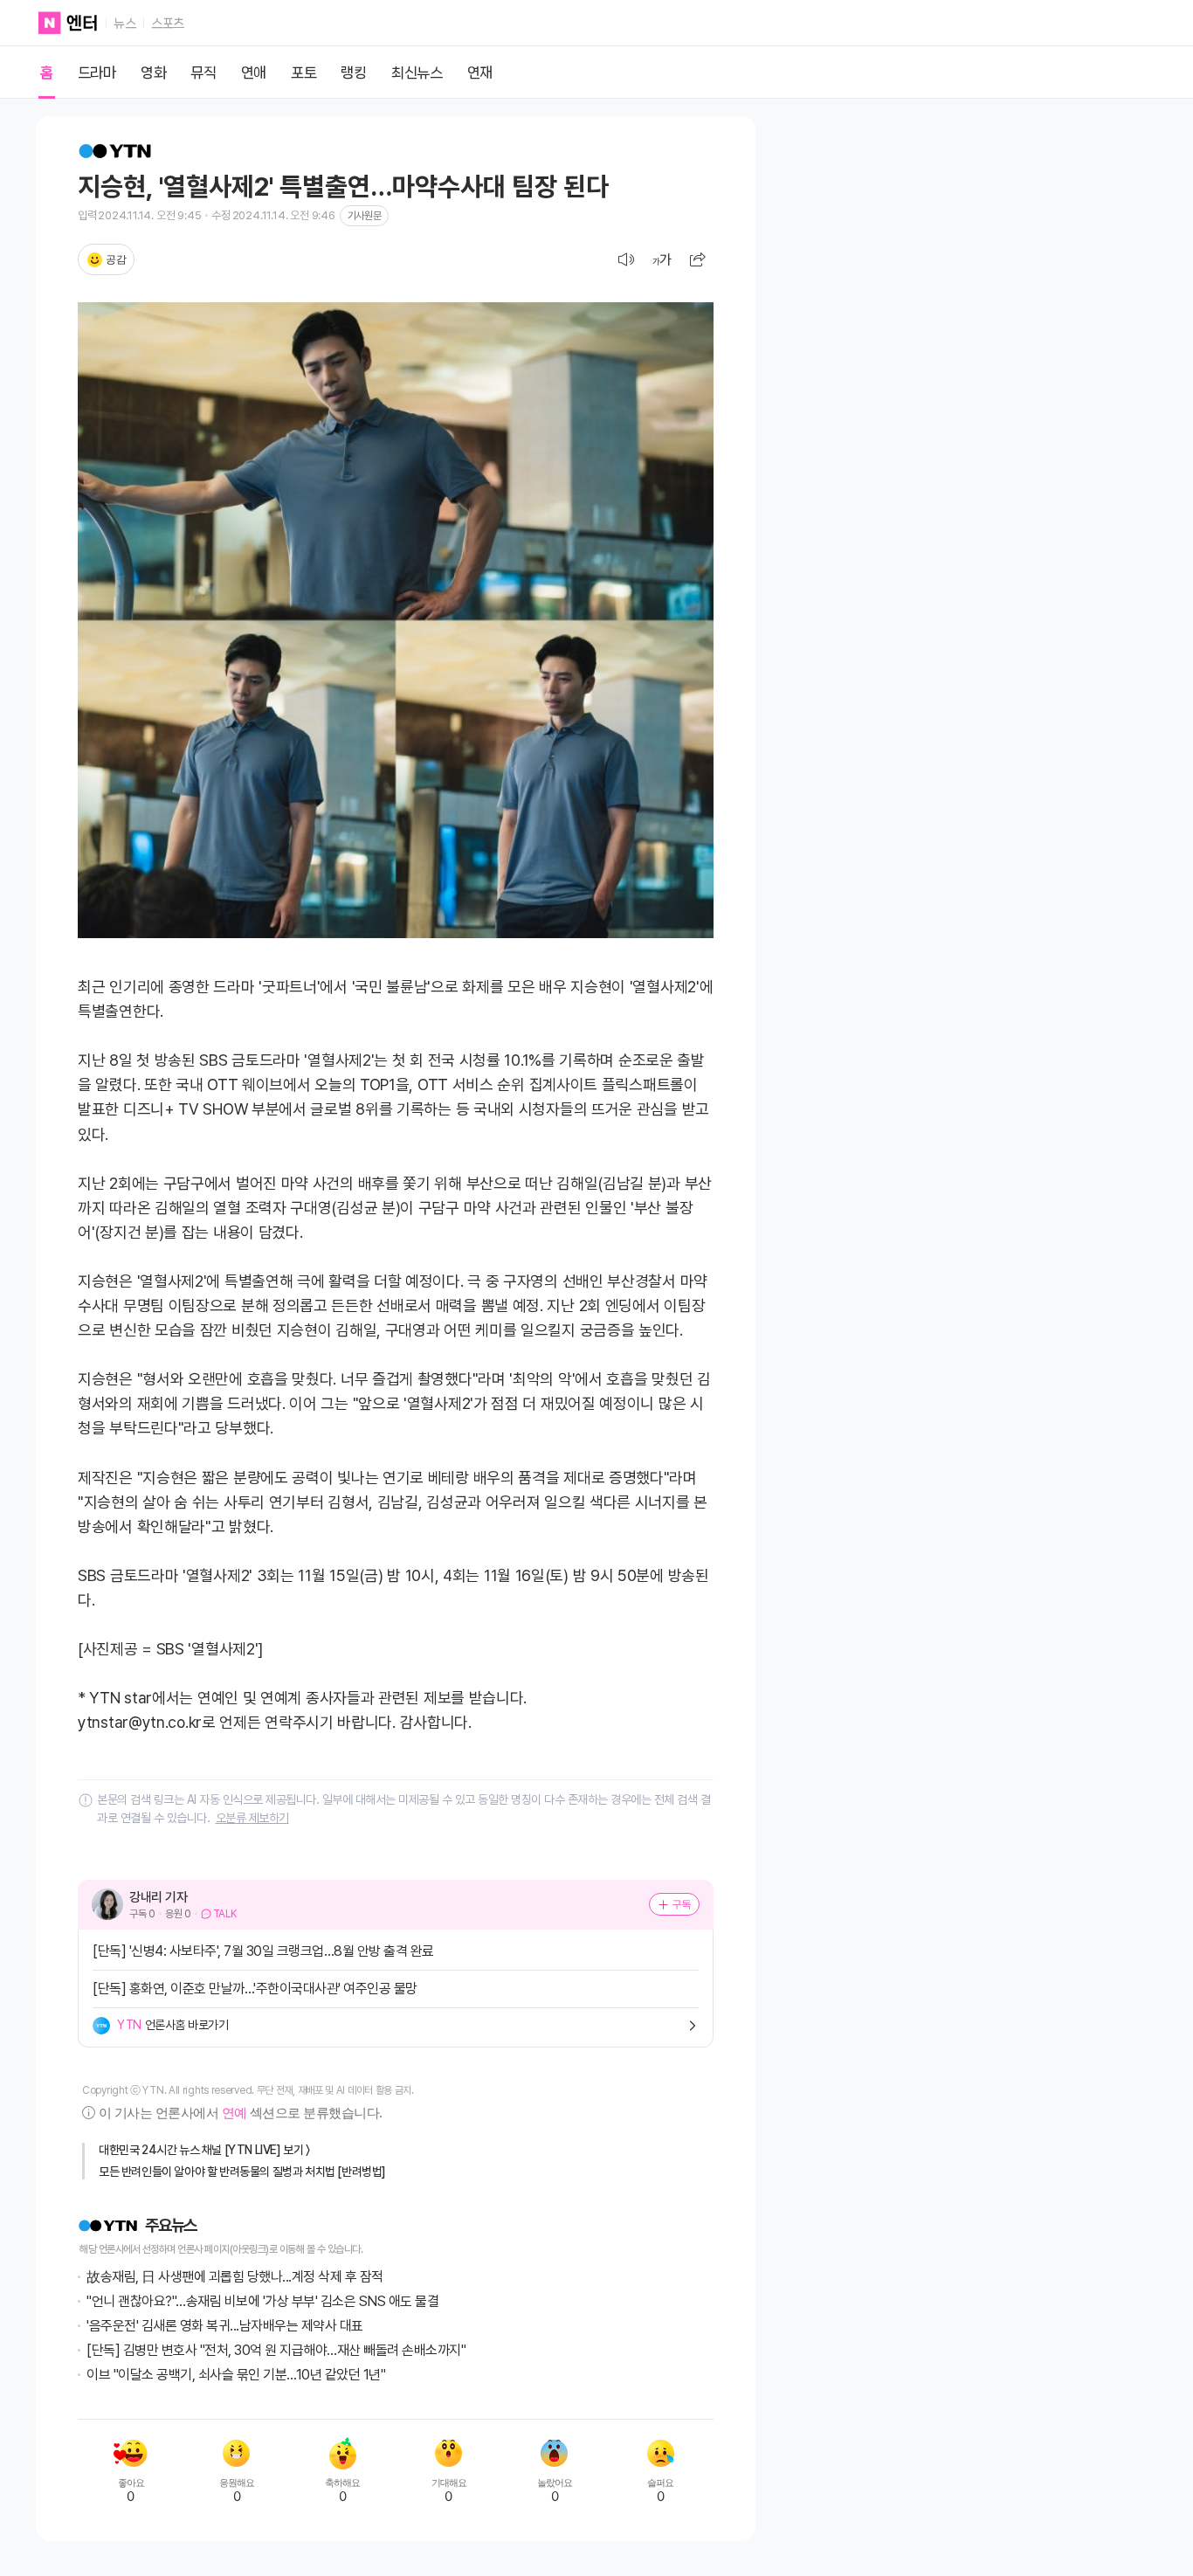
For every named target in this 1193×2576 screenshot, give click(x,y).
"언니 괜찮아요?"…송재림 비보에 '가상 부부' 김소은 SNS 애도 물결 (262, 2301)
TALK (225, 1914)
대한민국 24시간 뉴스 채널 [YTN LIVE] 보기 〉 (204, 2150)
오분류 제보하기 (252, 1818)
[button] (698, 259)
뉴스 (124, 24)
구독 (682, 1904)
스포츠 (168, 24)
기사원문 (364, 216)
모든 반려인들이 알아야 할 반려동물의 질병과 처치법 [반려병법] (242, 2172)
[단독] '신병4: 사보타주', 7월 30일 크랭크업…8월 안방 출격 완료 (263, 1951)
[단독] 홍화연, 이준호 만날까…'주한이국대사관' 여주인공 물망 (255, 1989)
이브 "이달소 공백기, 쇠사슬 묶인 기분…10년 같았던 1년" (236, 2375)
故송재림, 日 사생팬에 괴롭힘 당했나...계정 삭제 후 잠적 (235, 2277)
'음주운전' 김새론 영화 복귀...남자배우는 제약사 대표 (225, 2326)
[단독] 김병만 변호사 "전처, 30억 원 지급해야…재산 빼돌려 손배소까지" (276, 2350)
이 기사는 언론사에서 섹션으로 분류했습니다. (240, 2113)
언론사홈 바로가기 (172, 2025)
